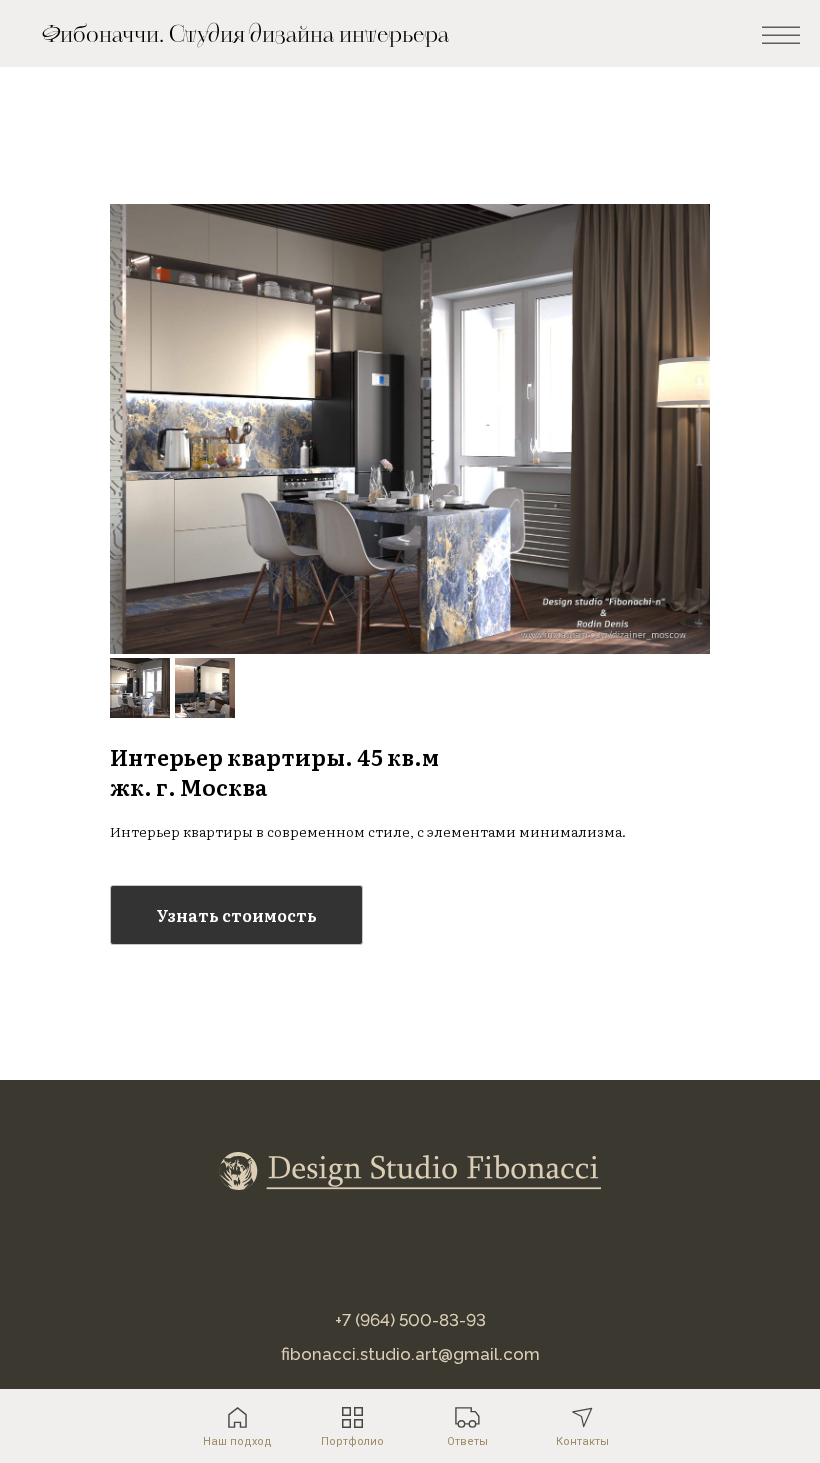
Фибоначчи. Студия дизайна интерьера (246, 35)
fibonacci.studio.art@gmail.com (410, 1354)
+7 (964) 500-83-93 (410, 1320)
